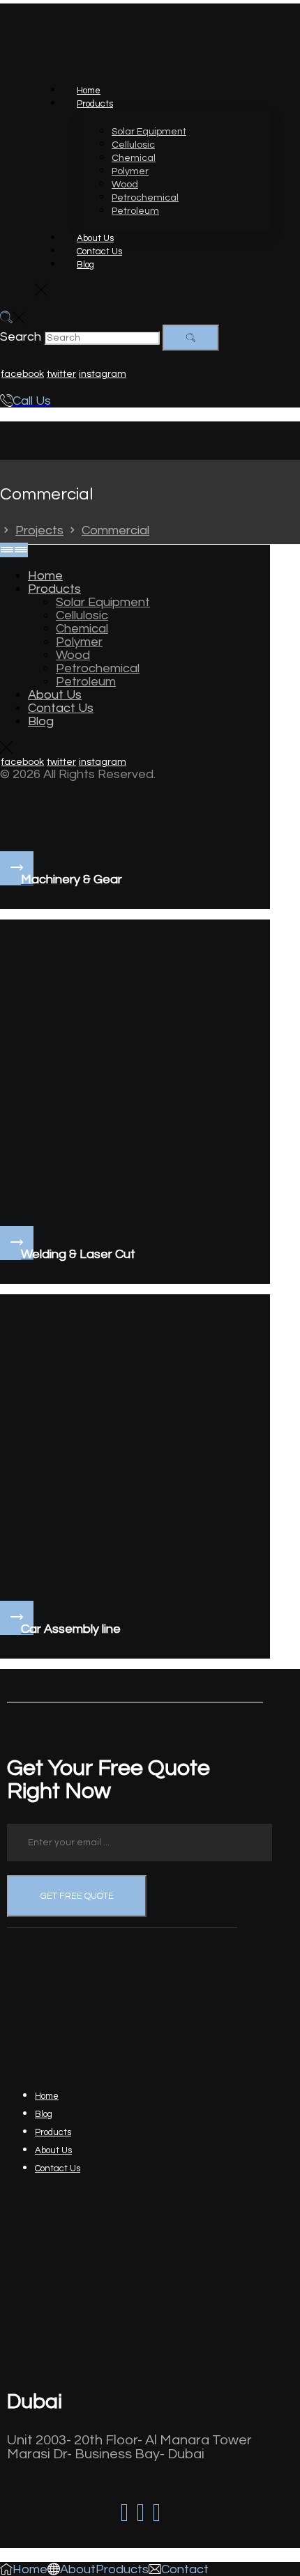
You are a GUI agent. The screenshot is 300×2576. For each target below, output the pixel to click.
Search (21, 337)
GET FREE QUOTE (77, 1896)
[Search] (191, 338)
